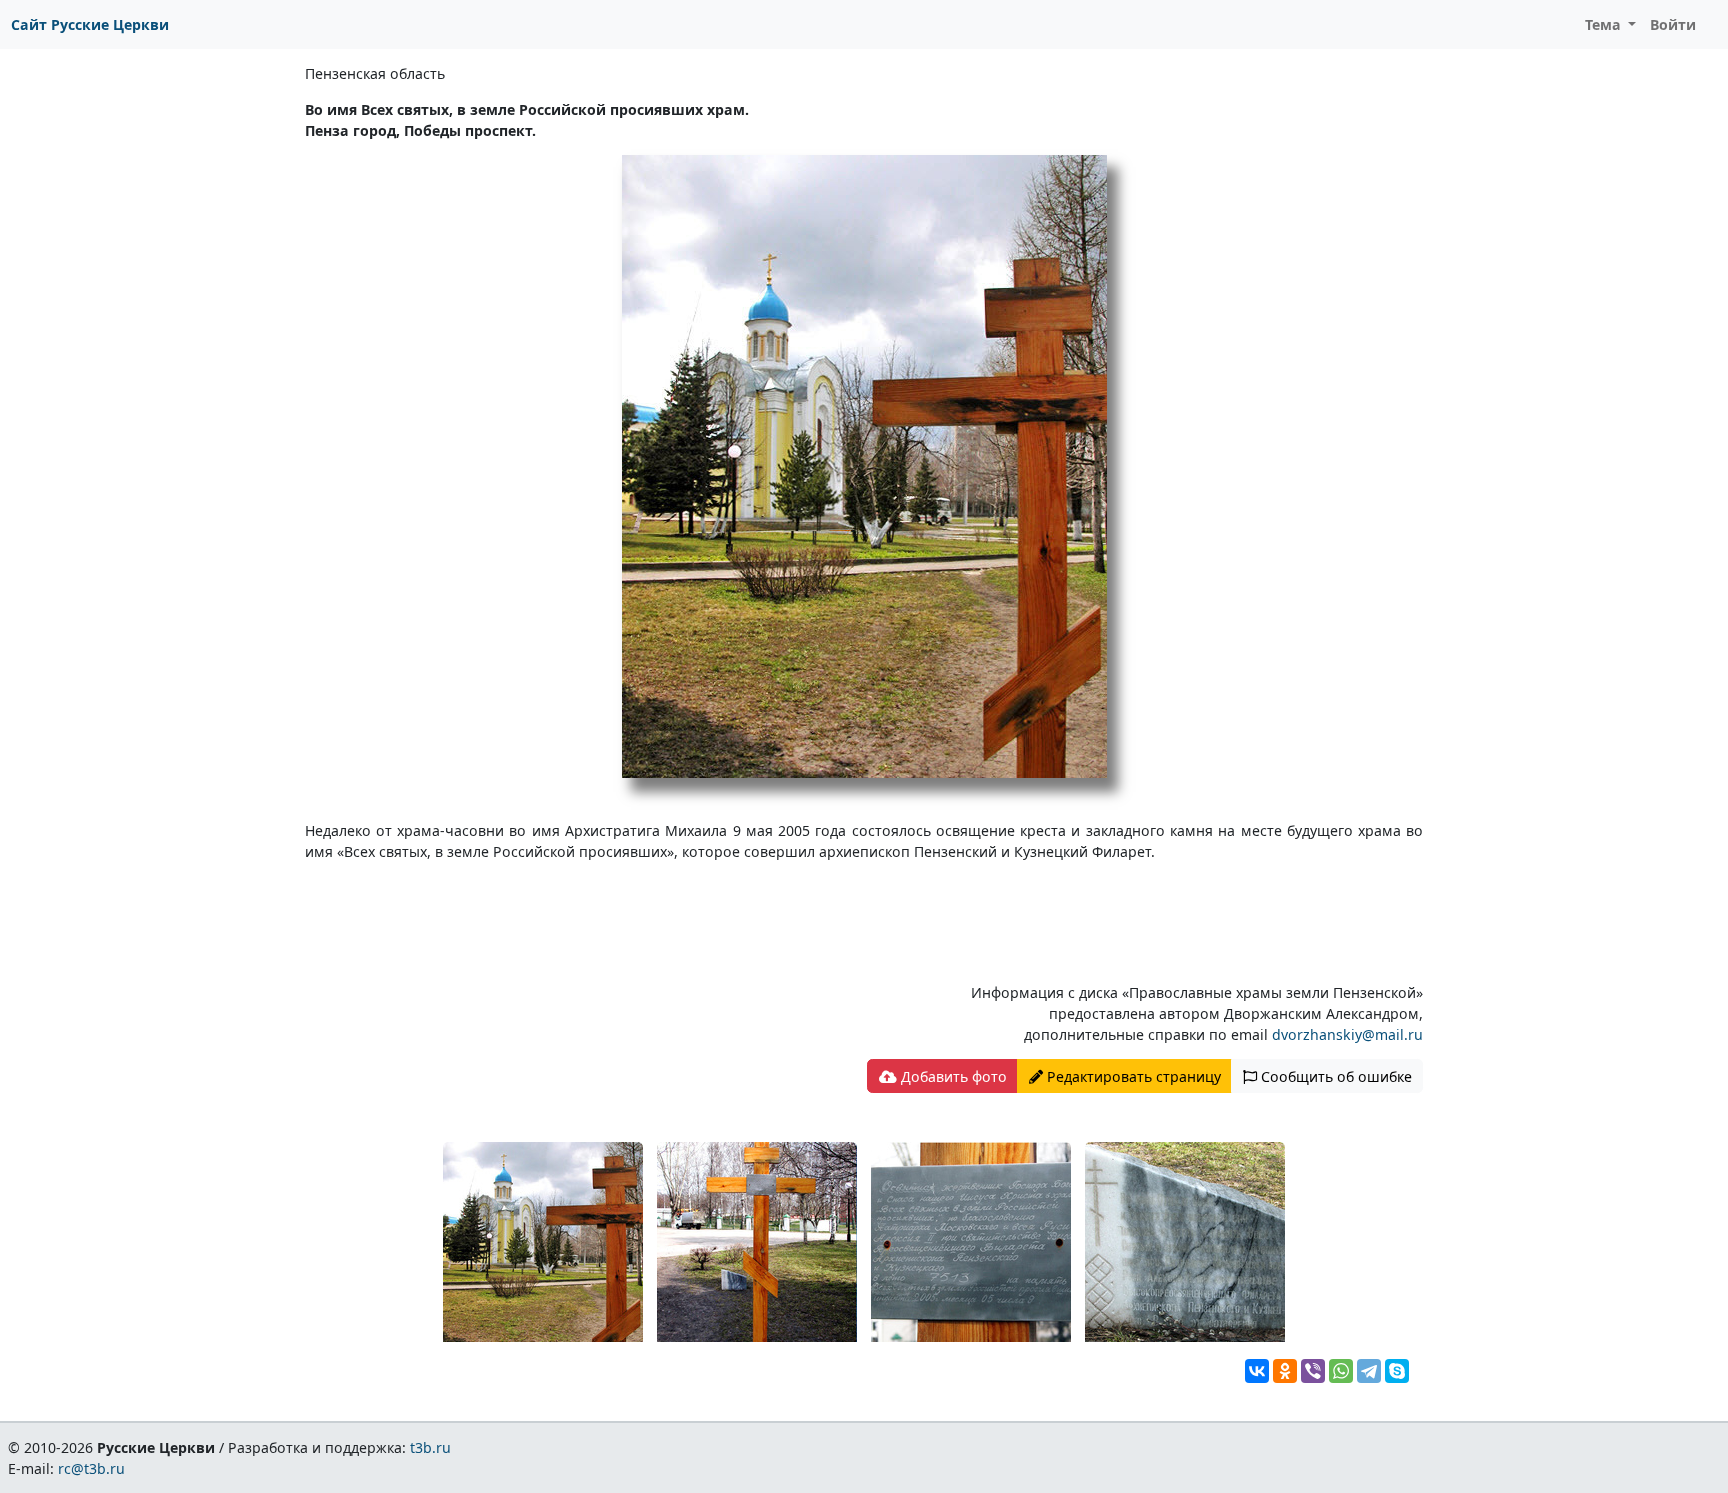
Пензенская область (375, 73)
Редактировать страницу (1132, 1076)
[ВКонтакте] (1257, 1371)
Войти (1673, 24)
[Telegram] (1369, 1371)
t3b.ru (430, 1447)
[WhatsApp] (1341, 1371)
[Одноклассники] (1285, 1371)
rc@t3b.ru (91, 1468)
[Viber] (1313, 1371)
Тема (1605, 24)
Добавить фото (952, 1076)
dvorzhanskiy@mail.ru (1347, 1034)
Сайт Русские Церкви (90, 24)
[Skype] (1397, 1371)
